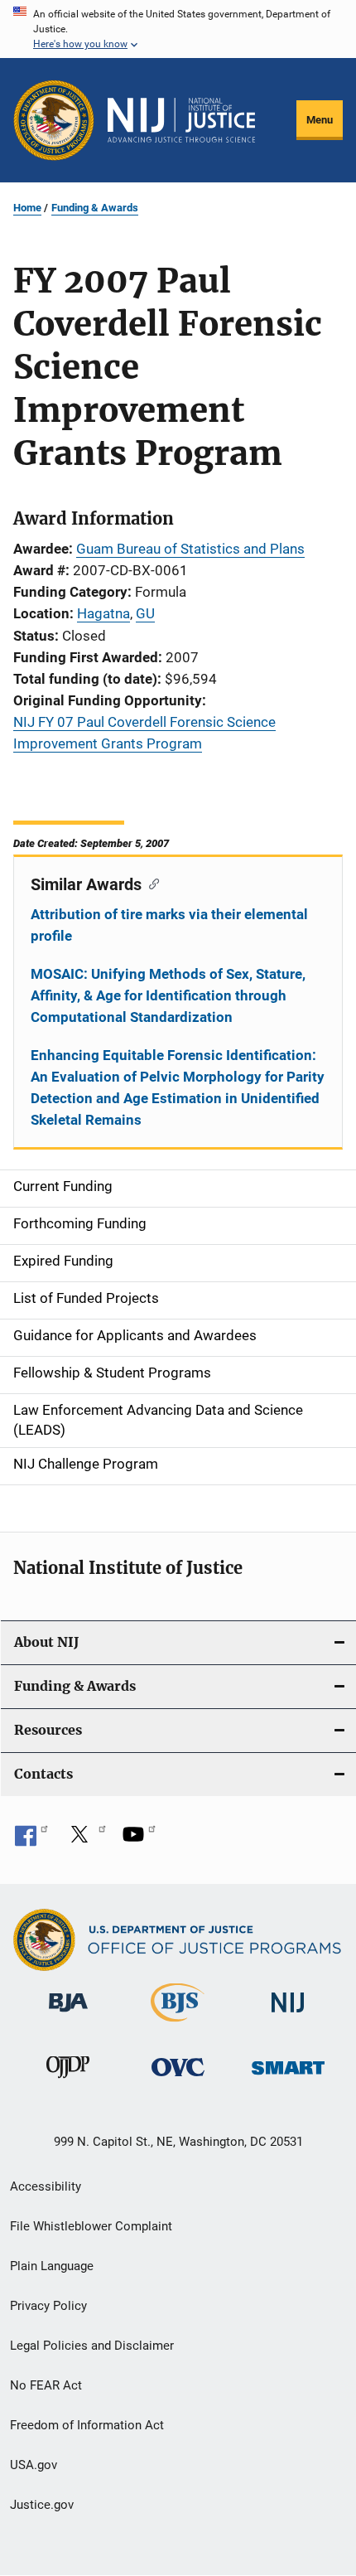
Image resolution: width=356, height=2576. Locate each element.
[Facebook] (31, 1840)
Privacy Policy (48, 2306)
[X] (85, 1840)
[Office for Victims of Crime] (178, 2079)
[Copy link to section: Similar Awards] (150, 883)
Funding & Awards (95, 208)
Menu (320, 120)
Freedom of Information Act (87, 2425)
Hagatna (103, 613)
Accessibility (46, 2186)
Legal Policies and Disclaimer (92, 2346)
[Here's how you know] (178, 29)
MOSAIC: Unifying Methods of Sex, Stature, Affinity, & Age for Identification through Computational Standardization (168, 995)
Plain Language (52, 2266)
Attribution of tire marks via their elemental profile (169, 925)
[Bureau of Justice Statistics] (178, 2025)
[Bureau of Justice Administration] (68, 2015)
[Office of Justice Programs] (54, 120)
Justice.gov (42, 2505)
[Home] (181, 120)
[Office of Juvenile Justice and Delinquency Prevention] (68, 2081)
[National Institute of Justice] (288, 2015)
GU (145, 613)
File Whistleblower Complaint (91, 2226)
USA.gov (34, 2465)
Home (27, 208)
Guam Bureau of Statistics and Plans (190, 549)
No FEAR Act (46, 2385)
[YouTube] (139, 1840)
